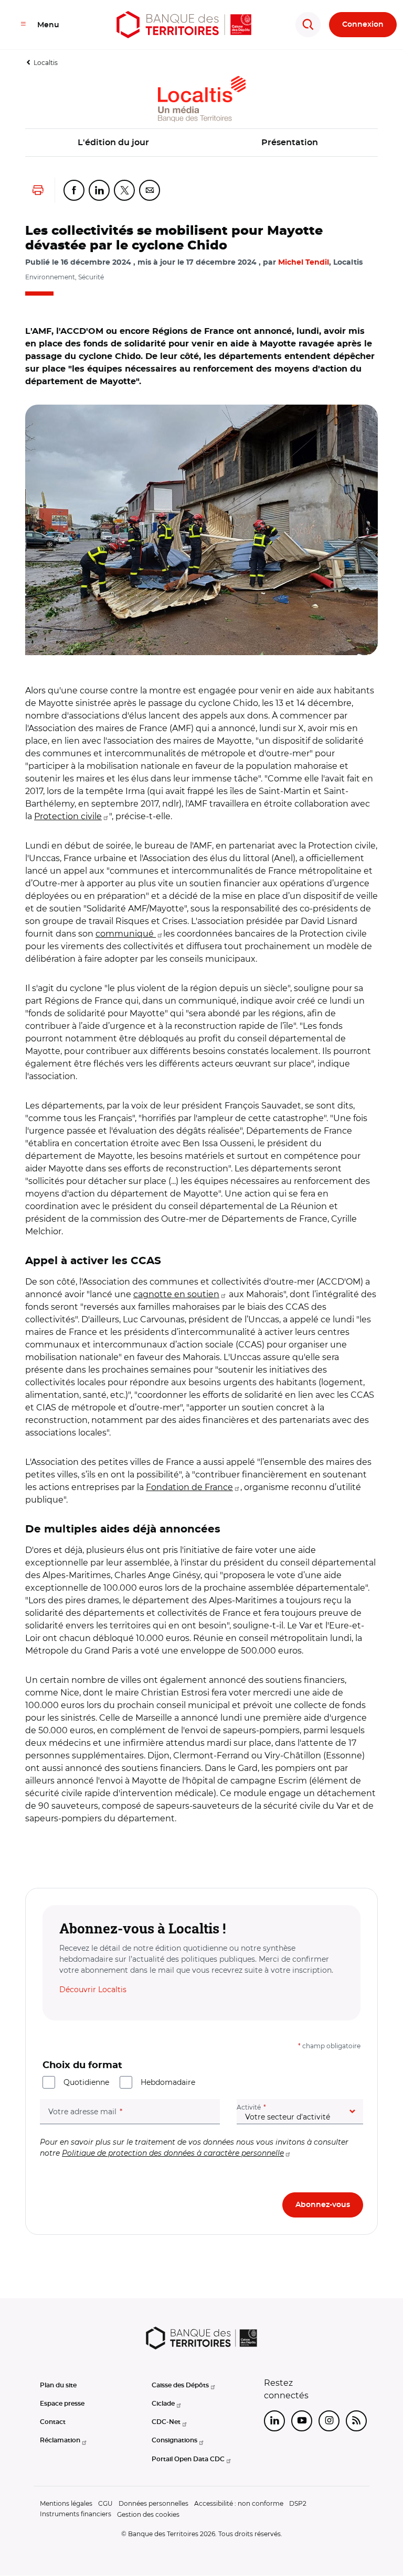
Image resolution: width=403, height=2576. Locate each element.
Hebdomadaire (168, 2082)
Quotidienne (86, 2082)
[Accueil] (184, 25)
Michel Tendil (304, 263)
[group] (201, 530)
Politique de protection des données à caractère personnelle (173, 2153)
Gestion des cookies (148, 2514)
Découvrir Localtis (93, 1990)
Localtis (46, 63)
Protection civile (68, 816)
